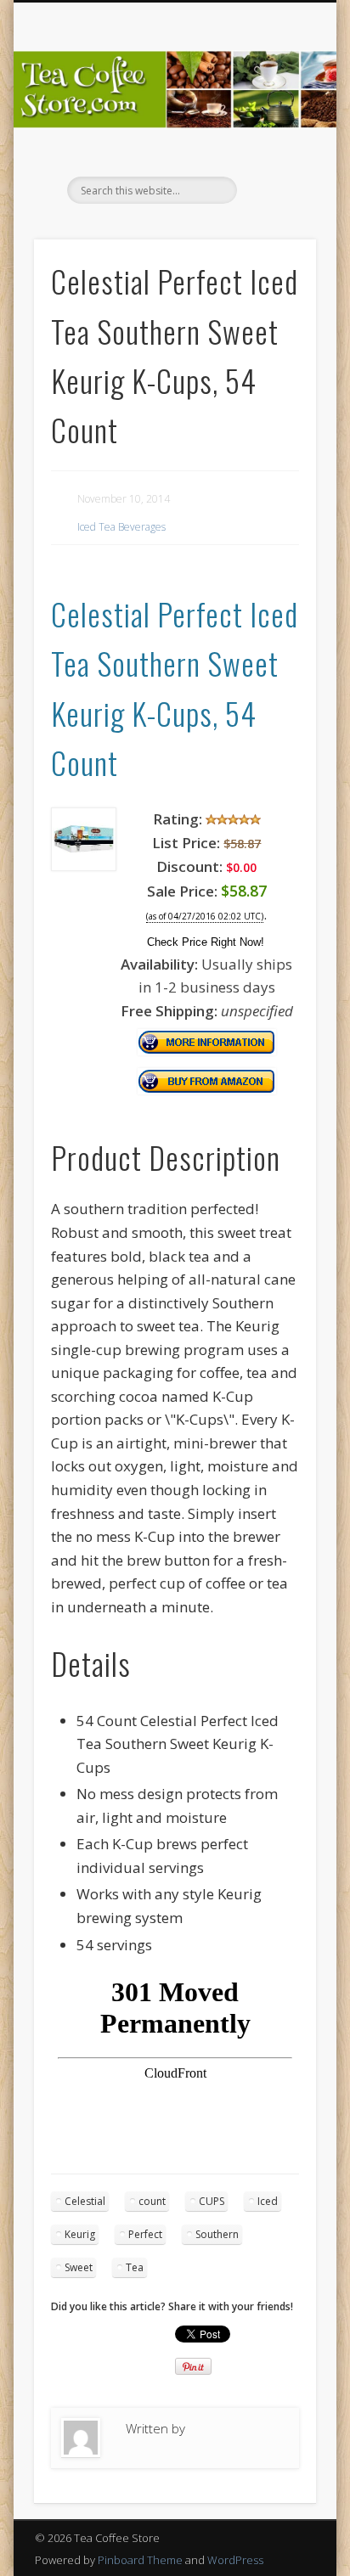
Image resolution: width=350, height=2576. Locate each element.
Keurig (80, 2234)
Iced (268, 2201)
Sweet (79, 2267)
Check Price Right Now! (206, 942)
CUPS (212, 2201)
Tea (135, 2267)
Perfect (145, 2234)
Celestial (85, 2201)
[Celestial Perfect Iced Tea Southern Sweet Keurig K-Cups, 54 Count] (84, 866)
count (152, 2201)
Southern (217, 2234)
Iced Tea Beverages (121, 527)
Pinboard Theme (140, 2560)
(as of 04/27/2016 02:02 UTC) (205, 917)
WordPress (235, 2560)
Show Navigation (274, 152)
